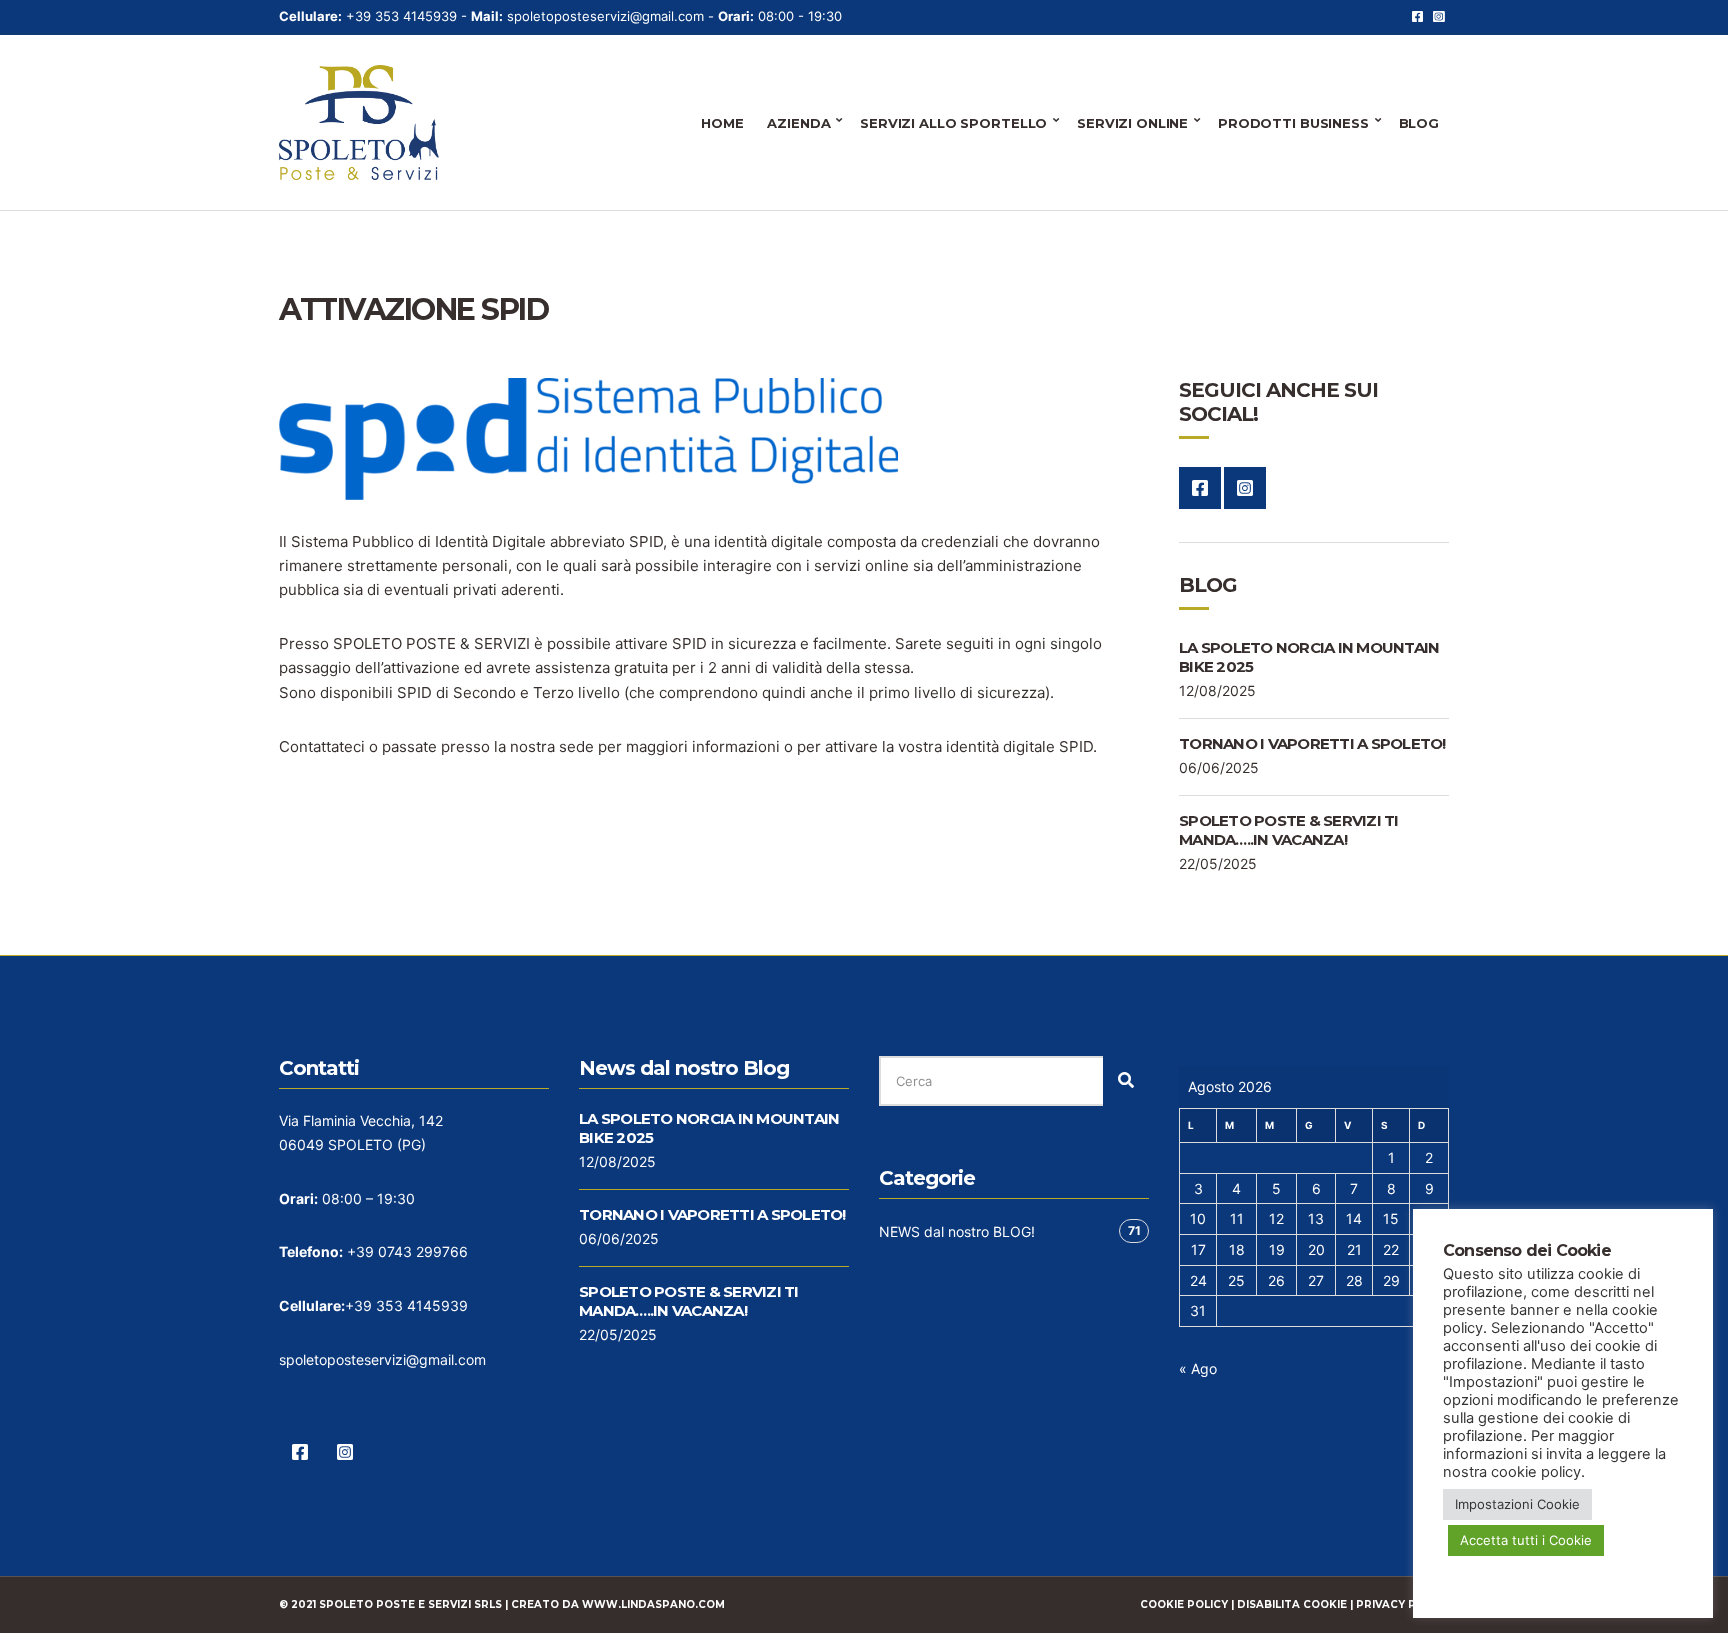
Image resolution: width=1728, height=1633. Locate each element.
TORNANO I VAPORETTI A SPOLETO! (1312, 743)
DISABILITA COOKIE (1292, 1604)
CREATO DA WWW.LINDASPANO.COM (618, 1604)
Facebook (1417, 16)
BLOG (1419, 123)
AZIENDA (798, 123)
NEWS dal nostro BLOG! (957, 1231)
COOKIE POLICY (1184, 1604)
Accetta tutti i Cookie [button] (1526, 1540)
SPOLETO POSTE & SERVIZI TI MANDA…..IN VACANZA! (1289, 830)
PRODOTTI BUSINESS (1293, 123)
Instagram (1438, 16)
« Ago (1198, 1368)
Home (722, 123)
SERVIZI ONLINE (1132, 123)
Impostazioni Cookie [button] (1517, 1504)
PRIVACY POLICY (1402, 1604)
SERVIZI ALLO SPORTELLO (953, 123)
